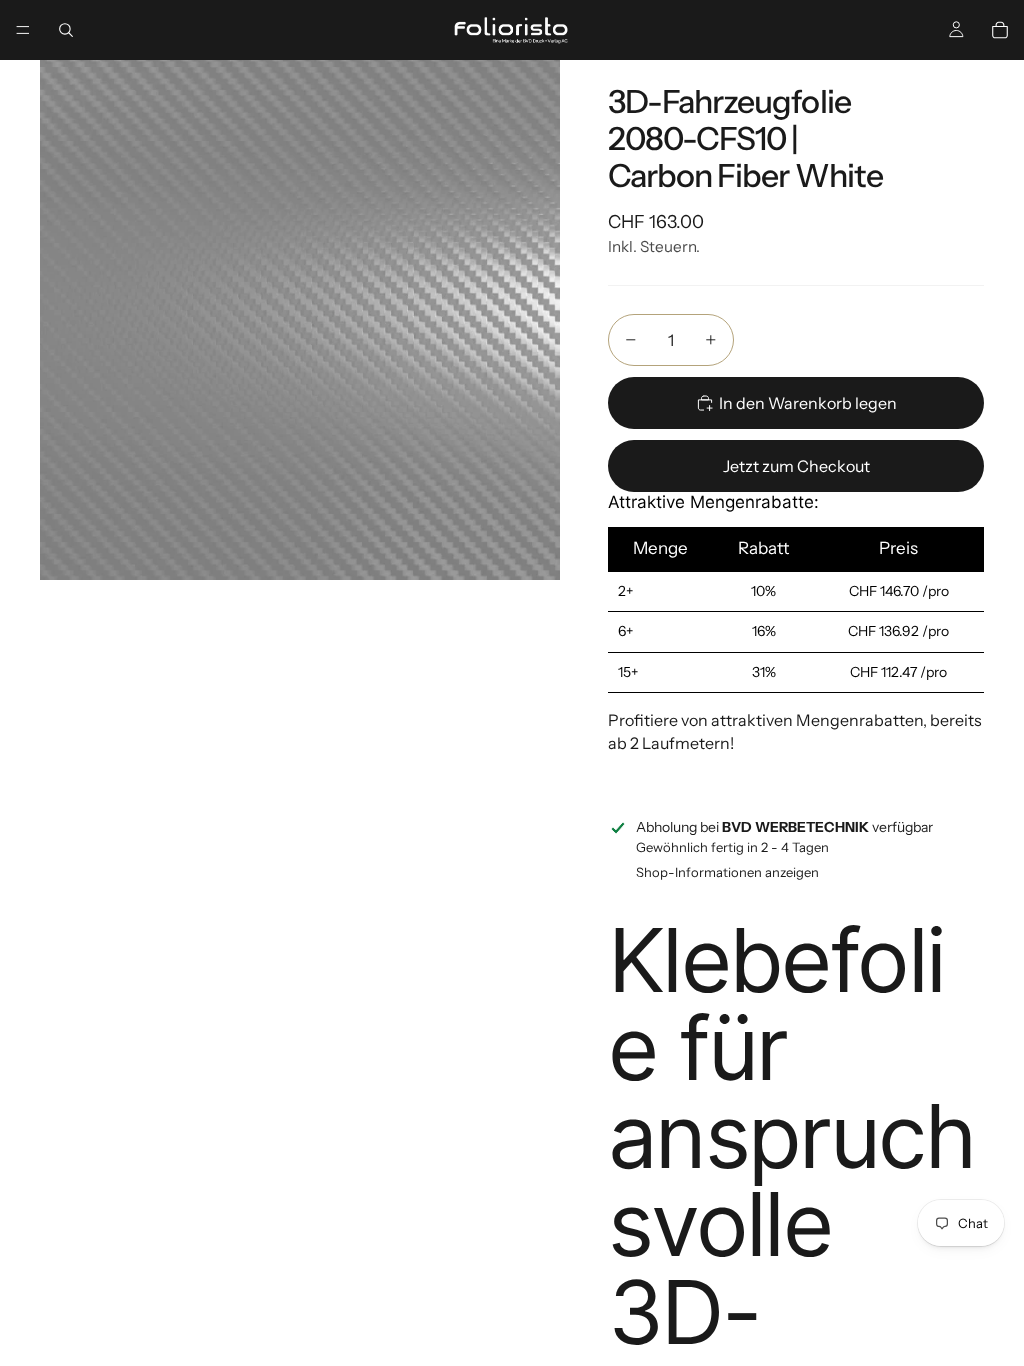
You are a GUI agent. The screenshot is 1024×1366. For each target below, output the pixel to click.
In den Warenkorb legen (808, 403)
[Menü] (23, 30)
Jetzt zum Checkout (796, 466)
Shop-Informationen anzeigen (727, 872)
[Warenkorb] (1000, 30)
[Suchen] (66, 30)
